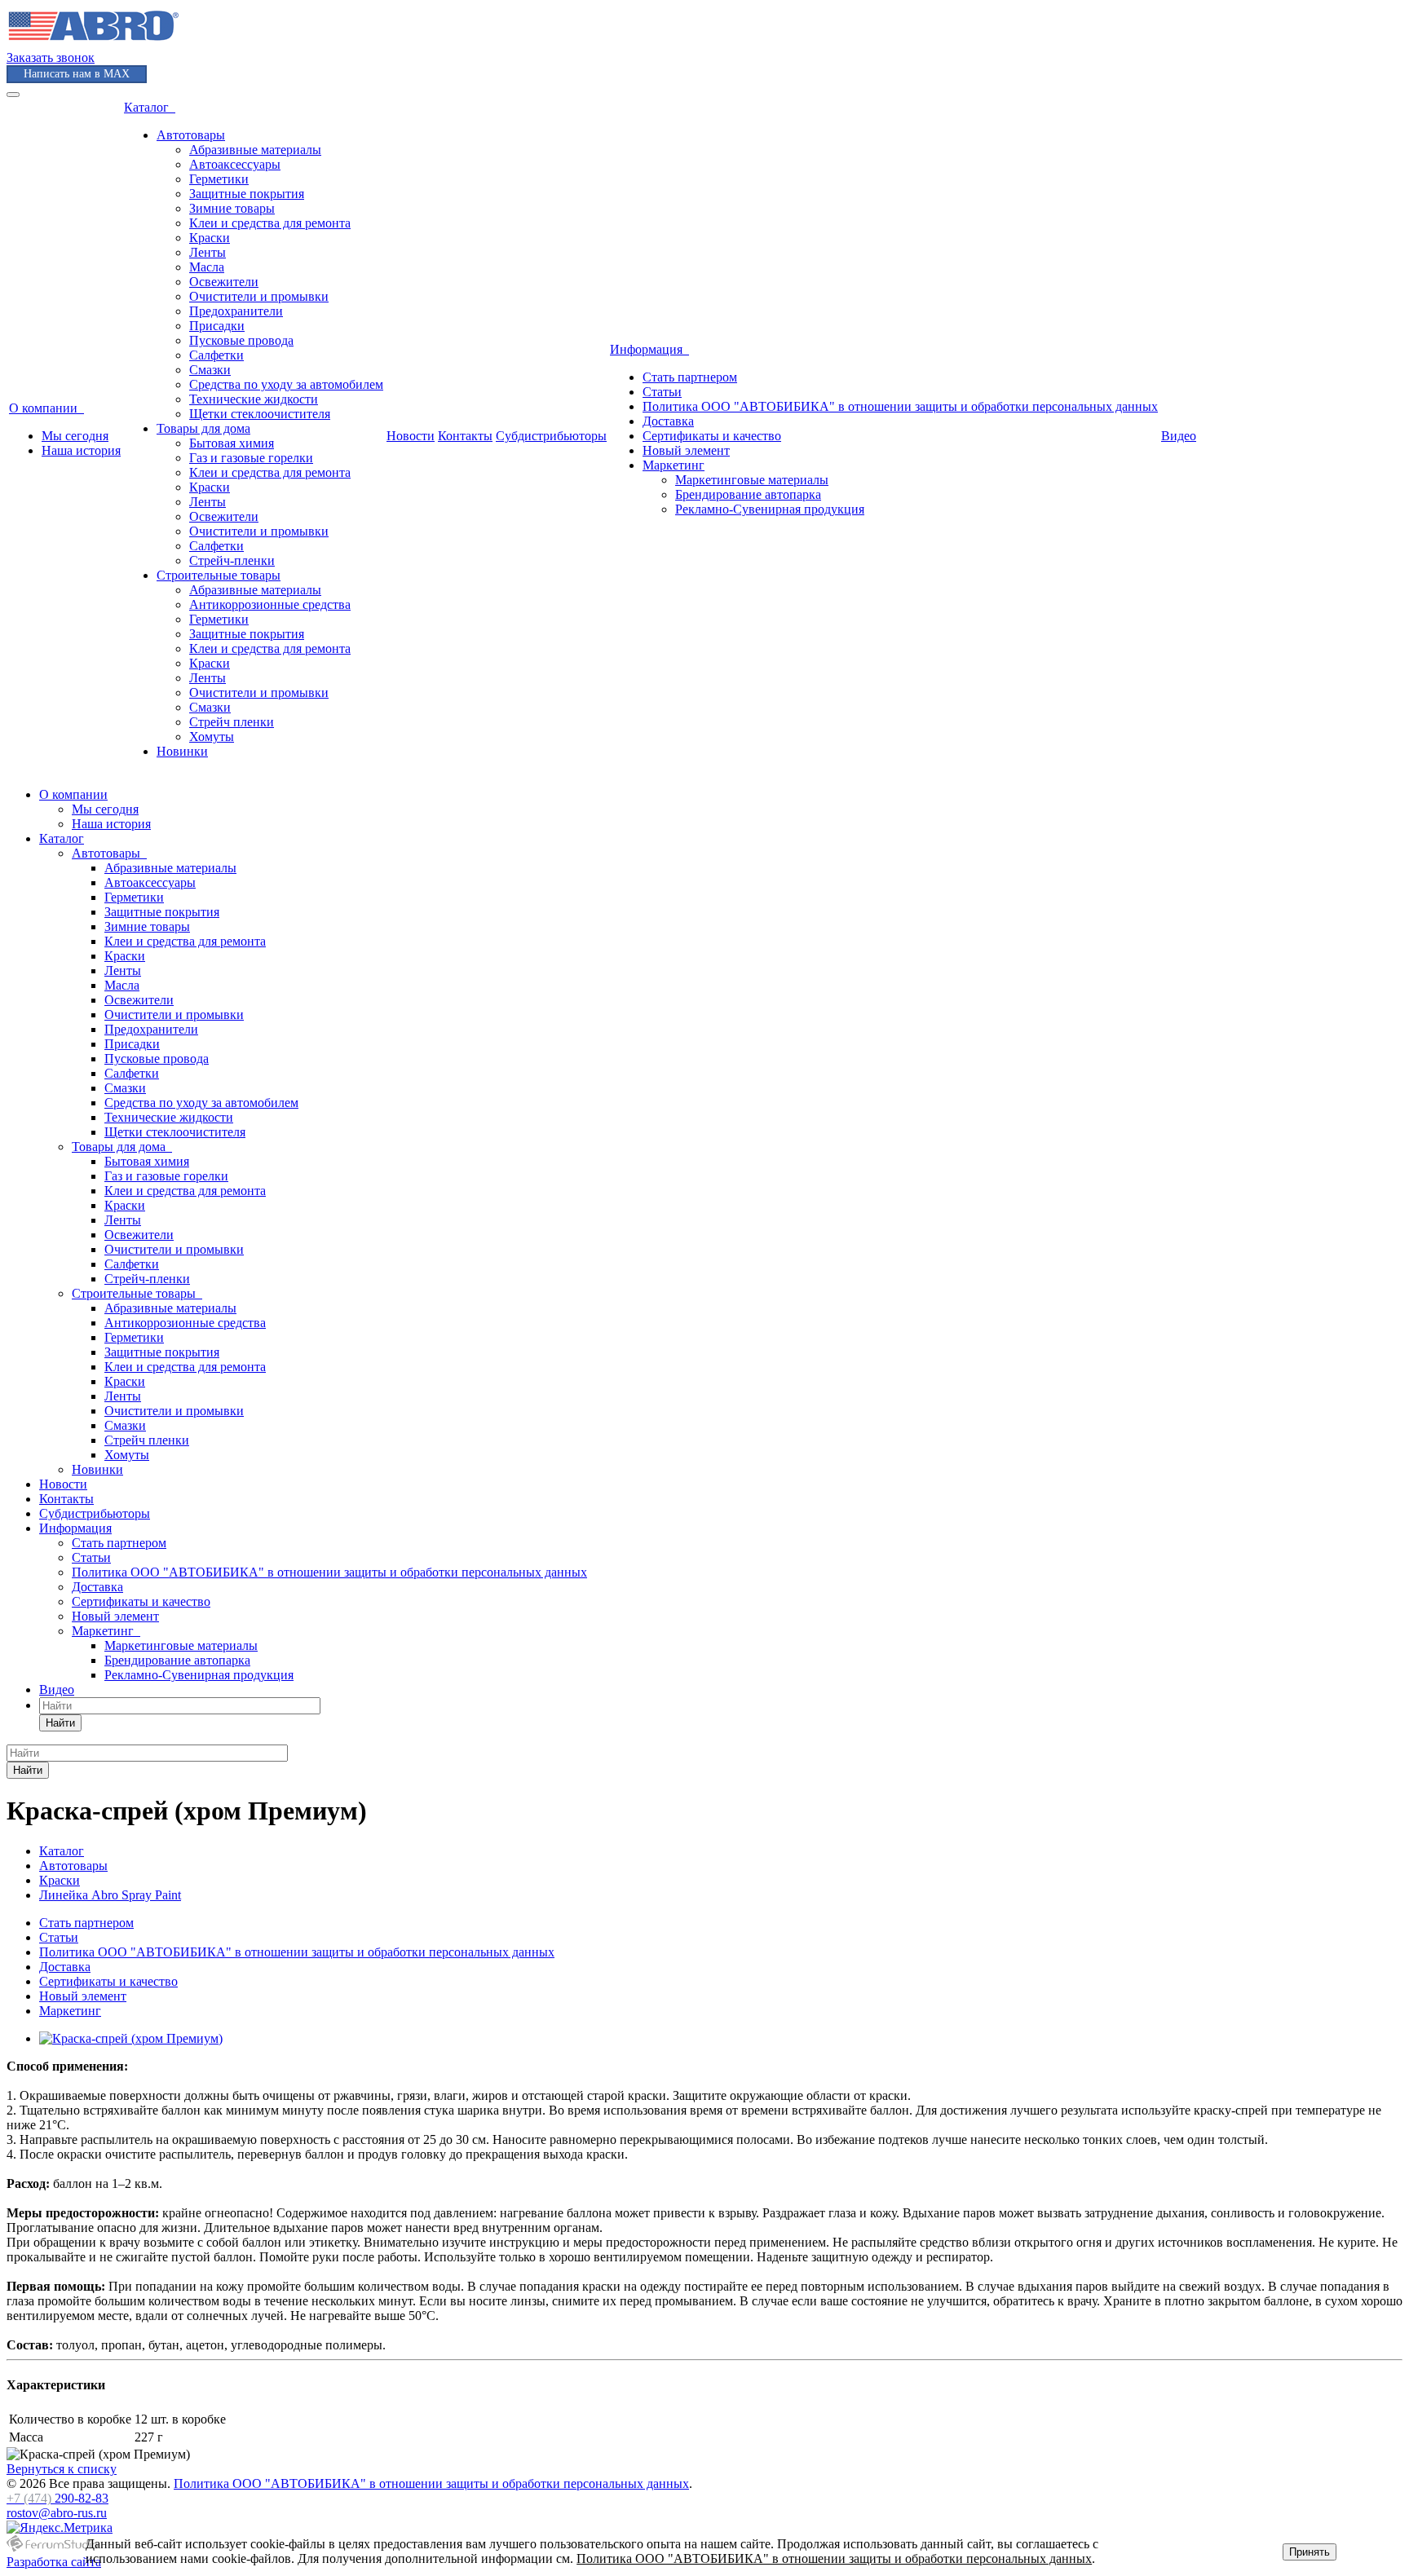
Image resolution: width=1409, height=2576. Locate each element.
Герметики (219, 179)
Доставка (668, 421)
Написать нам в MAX (77, 74)
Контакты (465, 436)
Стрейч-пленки (232, 560)
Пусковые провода (241, 340)
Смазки (210, 370)
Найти (60, 1723)
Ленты (208, 252)
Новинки (182, 751)
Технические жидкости (254, 399)
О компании (46, 408)
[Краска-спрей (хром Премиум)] (131, 2038)
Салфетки (216, 355)
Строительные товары (219, 575)
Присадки (217, 326)
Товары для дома (203, 428)
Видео (1179, 436)
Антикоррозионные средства (270, 604)
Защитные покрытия (247, 194)
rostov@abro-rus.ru (57, 2513)
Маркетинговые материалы (752, 480)
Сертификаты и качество (712, 436)
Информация (649, 349)
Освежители (224, 282)
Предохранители (236, 311)
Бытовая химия (232, 443)
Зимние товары (232, 208)
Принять (1310, 2552)
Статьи (662, 392)
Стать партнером (690, 377)
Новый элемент (686, 450)
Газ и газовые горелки (251, 458)
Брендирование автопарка (748, 494)
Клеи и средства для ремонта (270, 223)
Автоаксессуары (235, 164)
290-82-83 (57, 2498)
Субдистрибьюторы (551, 436)
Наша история (81, 450)
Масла (207, 267)
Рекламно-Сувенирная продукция (770, 509)
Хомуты (212, 737)
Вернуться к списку (62, 2469)
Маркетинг (674, 465)
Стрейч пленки (232, 722)
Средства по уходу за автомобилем (286, 384)
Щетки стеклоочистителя (260, 414)
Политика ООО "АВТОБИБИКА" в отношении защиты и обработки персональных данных (900, 406)
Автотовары (191, 135)
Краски (210, 238)
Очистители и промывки (259, 296)
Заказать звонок (51, 57)
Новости (411, 436)
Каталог (150, 107)
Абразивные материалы (255, 150)
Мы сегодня (75, 436)
